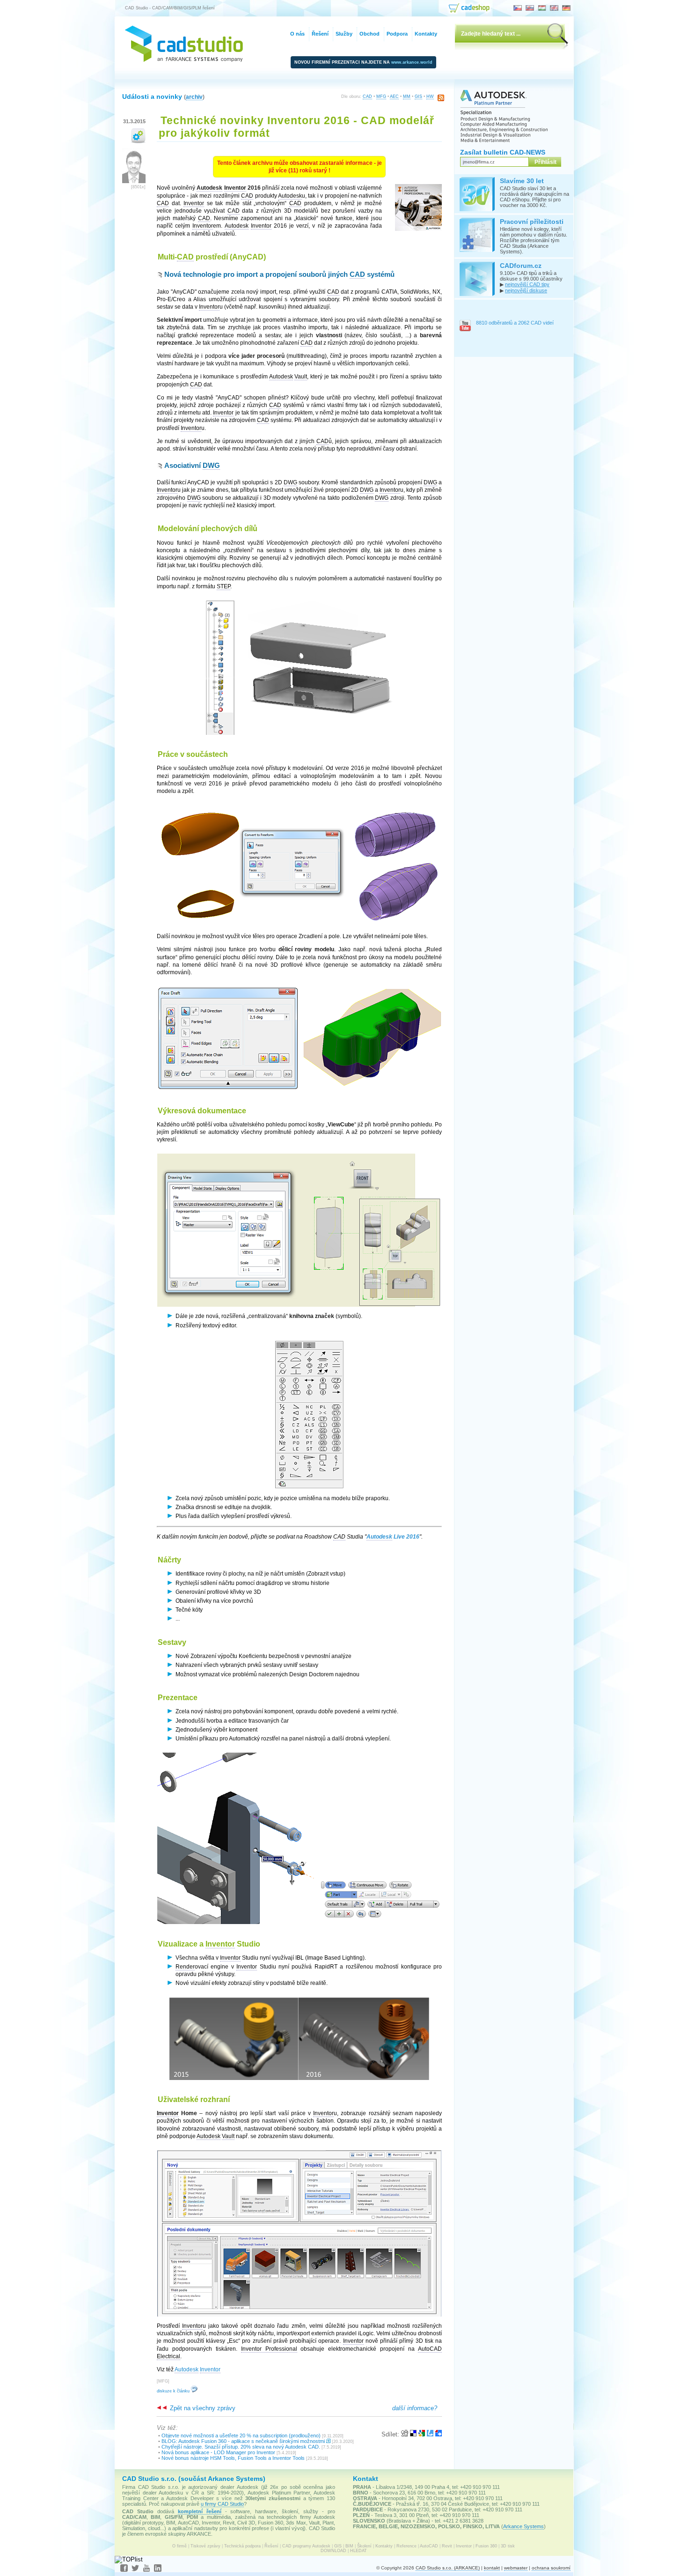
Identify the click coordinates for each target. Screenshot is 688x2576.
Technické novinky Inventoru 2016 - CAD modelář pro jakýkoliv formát (296, 127)
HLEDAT (359, 2551)
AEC (394, 96)
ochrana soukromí (551, 2568)
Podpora (397, 34)
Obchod (370, 34)
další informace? (415, 2408)
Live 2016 (393, 1537)
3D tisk (508, 2546)
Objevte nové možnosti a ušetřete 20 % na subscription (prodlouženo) (241, 2435)
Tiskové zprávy (205, 2546)
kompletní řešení (200, 2511)
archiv (194, 97)
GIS (418, 96)
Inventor (464, 2546)
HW (430, 96)
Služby (344, 34)
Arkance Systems (523, 2526)
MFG (381, 96)
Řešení (271, 2546)
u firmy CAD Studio (222, 2504)
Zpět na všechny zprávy (202, 2408)
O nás (297, 34)
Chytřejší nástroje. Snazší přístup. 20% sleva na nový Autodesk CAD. (241, 2447)
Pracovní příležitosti (532, 222)
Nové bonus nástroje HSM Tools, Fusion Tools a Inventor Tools (233, 2458)
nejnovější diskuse (526, 290)
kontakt (492, 2568)
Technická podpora (242, 2546)
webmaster (516, 2568)
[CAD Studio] (184, 60)
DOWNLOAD (333, 2551)
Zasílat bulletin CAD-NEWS (503, 152)
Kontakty (384, 2546)
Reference (406, 2546)
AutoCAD (429, 2546)
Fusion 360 (486, 2546)
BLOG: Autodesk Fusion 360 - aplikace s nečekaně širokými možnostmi (243, 2441)
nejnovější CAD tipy (527, 284)
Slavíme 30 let (522, 181)
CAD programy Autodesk (306, 2546)
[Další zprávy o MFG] (138, 141)
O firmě (179, 2546)
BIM (349, 2546)
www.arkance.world (412, 62)
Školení (364, 2546)
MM (407, 96)
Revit (447, 2546)
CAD (367, 96)
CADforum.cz (521, 266)
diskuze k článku (174, 2391)
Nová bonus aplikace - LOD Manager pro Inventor (218, 2452)
